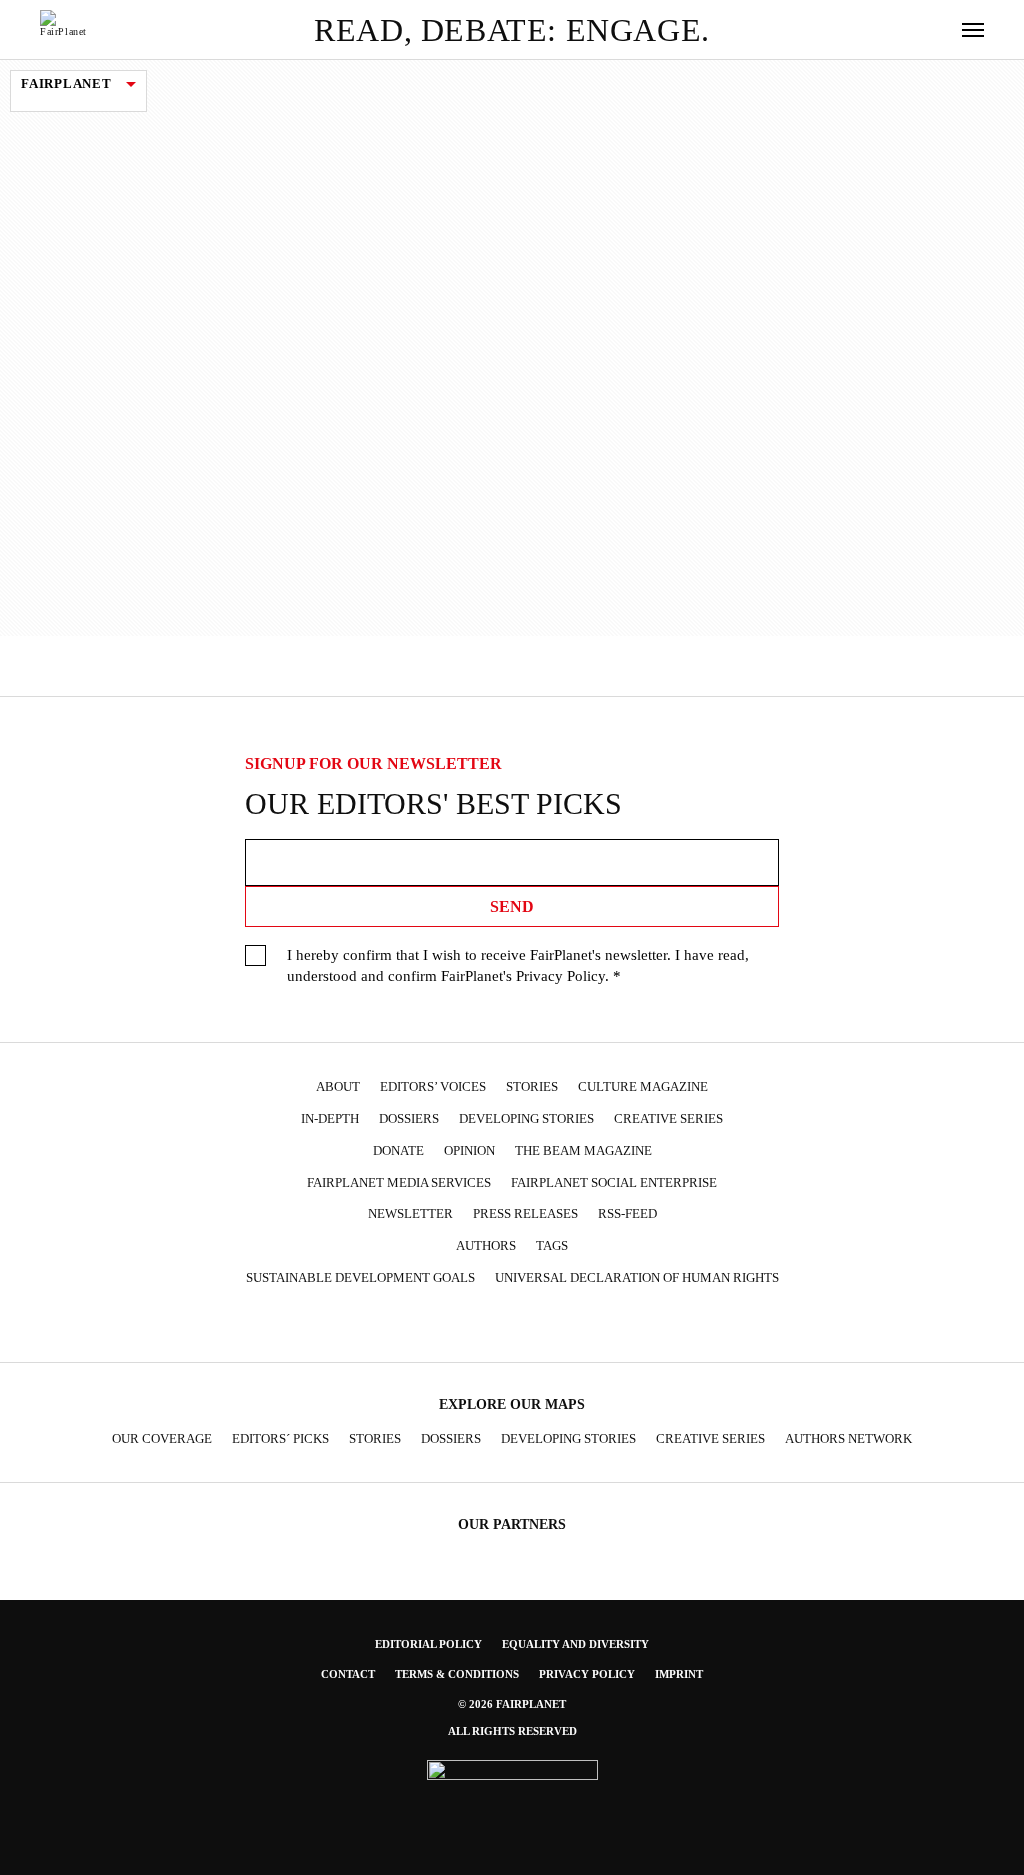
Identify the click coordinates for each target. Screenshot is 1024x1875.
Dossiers (409, 1119)
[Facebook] (376, 1326)
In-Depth (330, 1119)
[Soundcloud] (531, 1326)
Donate (398, 1151)
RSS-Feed (627, 1214)
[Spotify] (570, 1326)
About (338, 1087)
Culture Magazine (643, 1087)
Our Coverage (162, 1439)
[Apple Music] (609, 1326)
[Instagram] (415, 1326)
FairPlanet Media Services (399, 1183)
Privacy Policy (560, 976)
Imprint (679, 1674)
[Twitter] (454, 1326)
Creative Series (668, 1119)
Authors (486, 1246)
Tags (552, 1246)
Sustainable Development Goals (360, 1278)
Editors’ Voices (433, 1087)
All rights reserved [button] (512, 1731)
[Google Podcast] (648, 1326)
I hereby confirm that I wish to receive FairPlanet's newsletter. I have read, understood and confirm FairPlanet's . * (518, 965)
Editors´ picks (280, 1439)
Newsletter (410, 1214)
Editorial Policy (428, 1644)
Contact (348, 1674)
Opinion (469, 1151)
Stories (532, 1087)
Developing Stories (526, 1119)
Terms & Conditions (457, 1674)
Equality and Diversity (575, 1644)
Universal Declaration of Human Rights (637, 1278)
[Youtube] (492, 1326)
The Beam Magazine (583, 1151)
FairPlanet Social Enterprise (614, 1183)
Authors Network (848, 1439)
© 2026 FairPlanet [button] (512, 1704)
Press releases (525, 1214)
